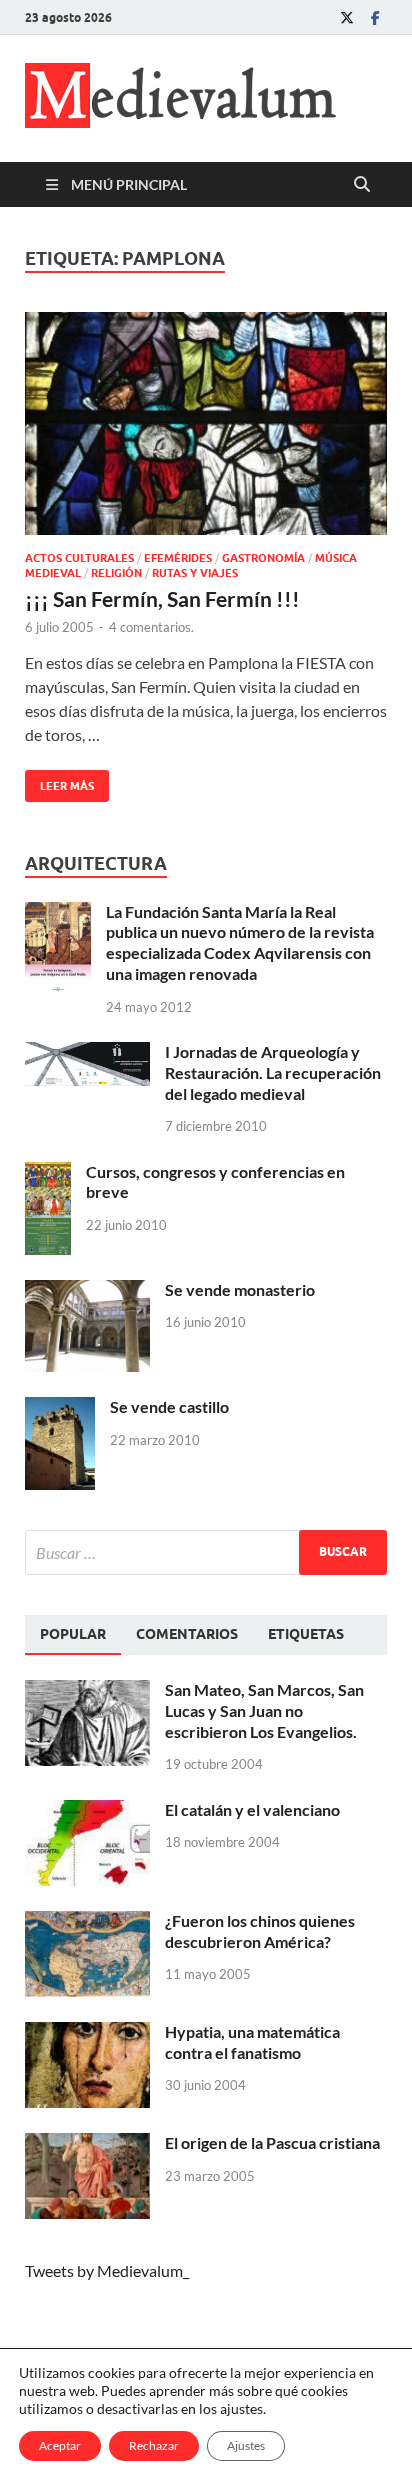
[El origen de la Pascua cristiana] (87, 2144)
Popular (73, 1634)
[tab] (73, 1635)
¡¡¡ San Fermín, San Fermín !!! (162, 598)
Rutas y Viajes (195, 573)
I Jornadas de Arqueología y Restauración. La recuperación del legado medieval (273, 1072)
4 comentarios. (151, 627)
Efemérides (178, 558)
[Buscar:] (206, 1552)
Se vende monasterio (240, 1289)
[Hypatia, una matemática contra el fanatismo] (87, 2033)
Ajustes (246, 2445)
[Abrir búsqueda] (362, 185)
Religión (116, 573)
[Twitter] (347, 17)
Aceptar (60, 2445)
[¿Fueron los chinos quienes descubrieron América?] (87, 1922)
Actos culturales (79, 558)
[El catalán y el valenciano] (87, 1811)
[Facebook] (375, 17)
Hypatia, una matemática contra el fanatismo (252, 2042)
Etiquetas (306, 1634)
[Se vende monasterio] (87, 1291)
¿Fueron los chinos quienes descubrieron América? (260, 1931)
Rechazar (154, 2445)
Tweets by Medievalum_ (107, 2270)
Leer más (59, 781)
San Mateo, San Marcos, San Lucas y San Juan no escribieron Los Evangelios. (264, 1710)
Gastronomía (263, 558)
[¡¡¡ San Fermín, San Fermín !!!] (206, 424)
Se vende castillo (169, 1406)
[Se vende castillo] (60, 1408)
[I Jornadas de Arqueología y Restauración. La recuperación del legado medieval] (87, 1053)
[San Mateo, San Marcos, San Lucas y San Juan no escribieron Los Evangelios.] (87, 1691)
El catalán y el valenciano (252, 1809)
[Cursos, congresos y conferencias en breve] (48, 1173)
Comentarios (187, 1634)
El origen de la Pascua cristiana (272, 2142)
